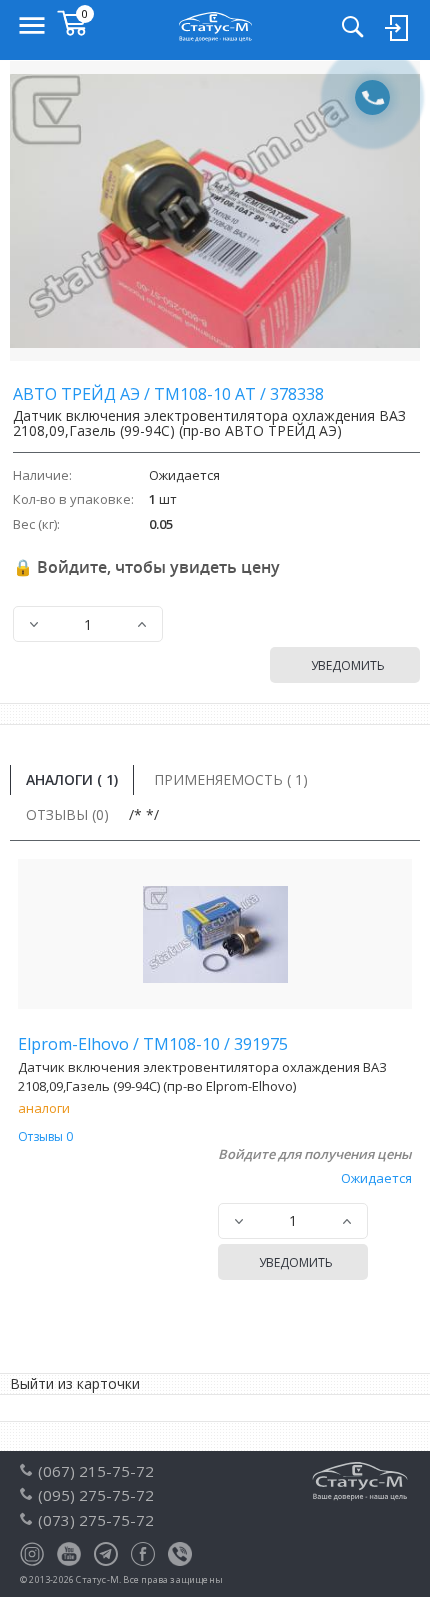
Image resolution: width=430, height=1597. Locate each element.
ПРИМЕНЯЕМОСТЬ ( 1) (231, 779)
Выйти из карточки (75, 1383)
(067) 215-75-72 (96, 1471)
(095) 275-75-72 (96, 1495)
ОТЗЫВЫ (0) (67, 814)
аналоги (44, 1108)
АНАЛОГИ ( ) (72, 779)
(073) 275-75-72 (96, 1520)
